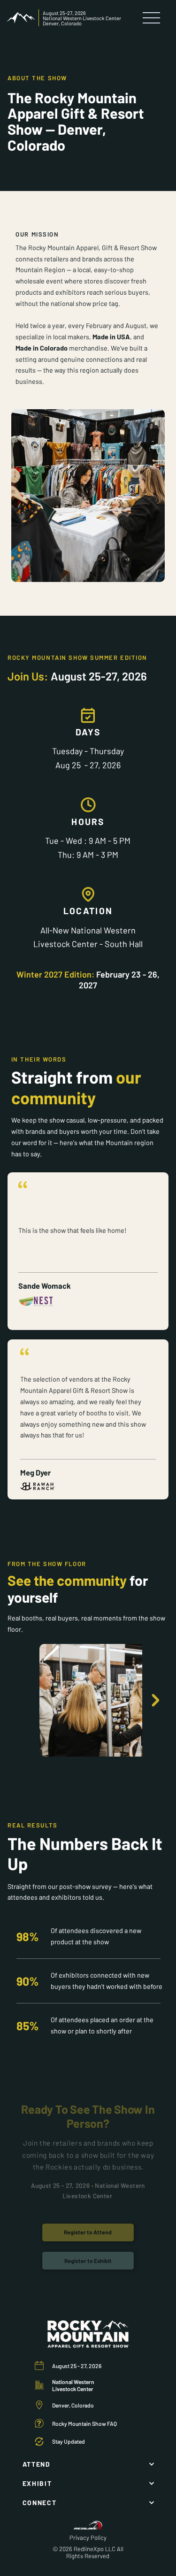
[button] (88, 2261)
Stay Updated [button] (69, 2441)
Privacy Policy (88, 2538)
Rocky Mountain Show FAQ (84, 2423)
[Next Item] (155, 1701)
